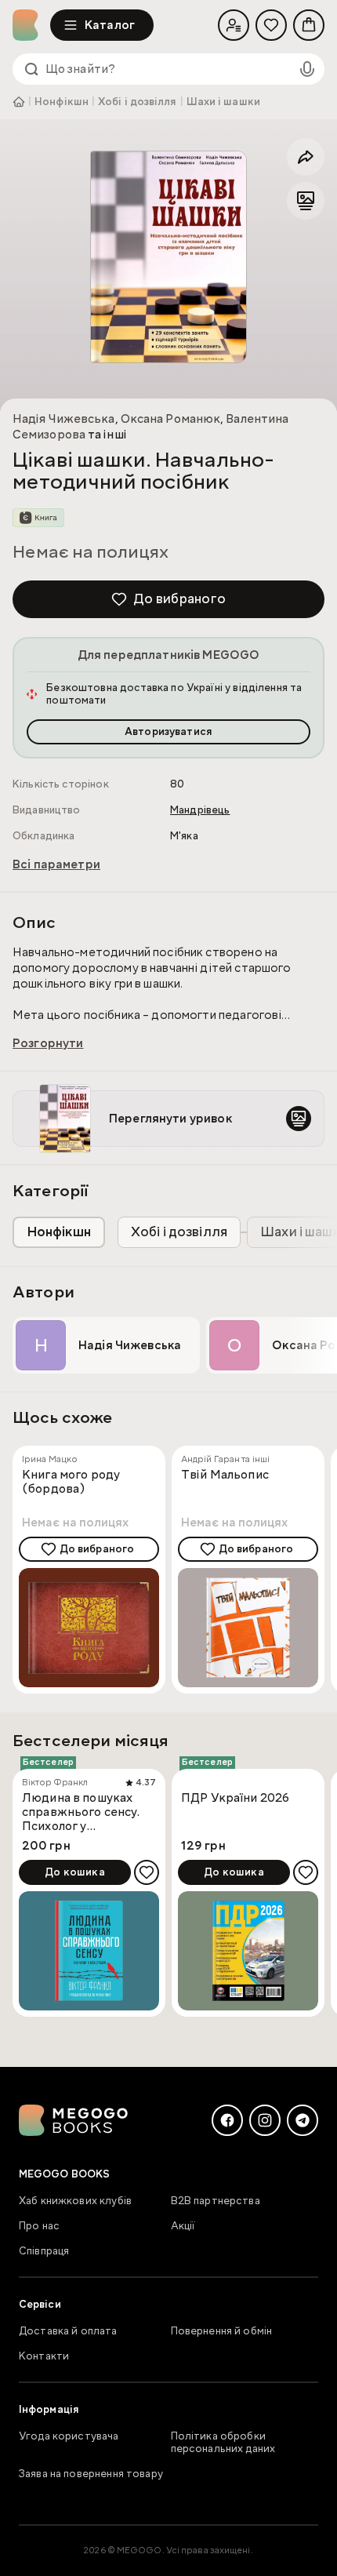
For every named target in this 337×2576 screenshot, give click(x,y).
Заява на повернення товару (91, 2474)
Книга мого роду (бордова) (71, 1482)
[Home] (31, 25)
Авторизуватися (168, 732)
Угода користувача (69, 2436)
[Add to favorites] (147, 1872)
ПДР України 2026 (235, 1798)
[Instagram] (265, 2120)
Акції (183, 2226)
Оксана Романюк (170, 419)
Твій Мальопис (225, 1475)
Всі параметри (56, 864)
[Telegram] (303, 2120)
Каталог (110, 25)
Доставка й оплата (68, 2331)
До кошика (74, 1872)
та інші (106, 435)
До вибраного (179, 599)
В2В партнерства (216, 2201)
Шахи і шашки (223, 102)
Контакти (44, 2356)
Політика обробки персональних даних (223, 2443)
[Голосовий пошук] (307, 69)
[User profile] (234, 25)
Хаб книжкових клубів (75, 2201)
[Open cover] (168, 257)
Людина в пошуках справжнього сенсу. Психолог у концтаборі (81, 1812)
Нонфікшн (62, 102)
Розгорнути (48, 1043)
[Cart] (309, 25)
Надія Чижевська (64, 419)
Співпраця (44, 2251)
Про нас (39, 2226)
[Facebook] (227, 2120)
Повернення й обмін (222, 2331)
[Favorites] (271, 25)
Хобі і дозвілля (138, 102)
